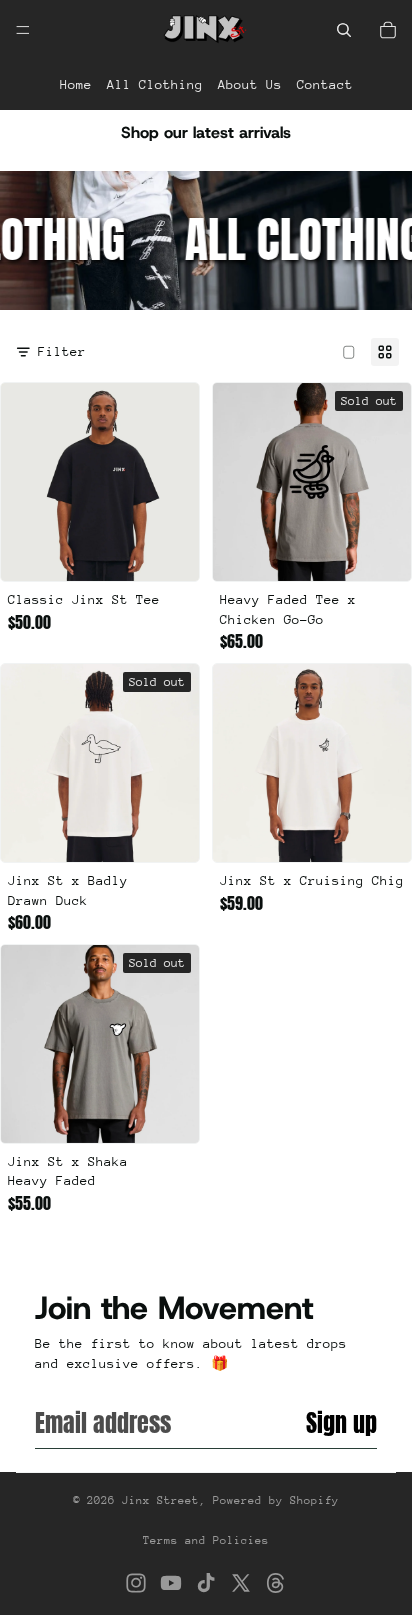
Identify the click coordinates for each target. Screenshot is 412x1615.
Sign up (341, 1423)
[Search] (344, 30)
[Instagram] (136, 1583)
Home (76, 84)
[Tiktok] (206, 1583)
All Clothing (155, 84)
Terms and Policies (206, 1540)
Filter (62, 351)
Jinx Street (160, 1500)
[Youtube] (171, 1583)
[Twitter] (241, 1583)
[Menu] (23, 30)
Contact (325, 84)
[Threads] (276, 1583)
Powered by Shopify (276, 1500)
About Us (250, 84)
